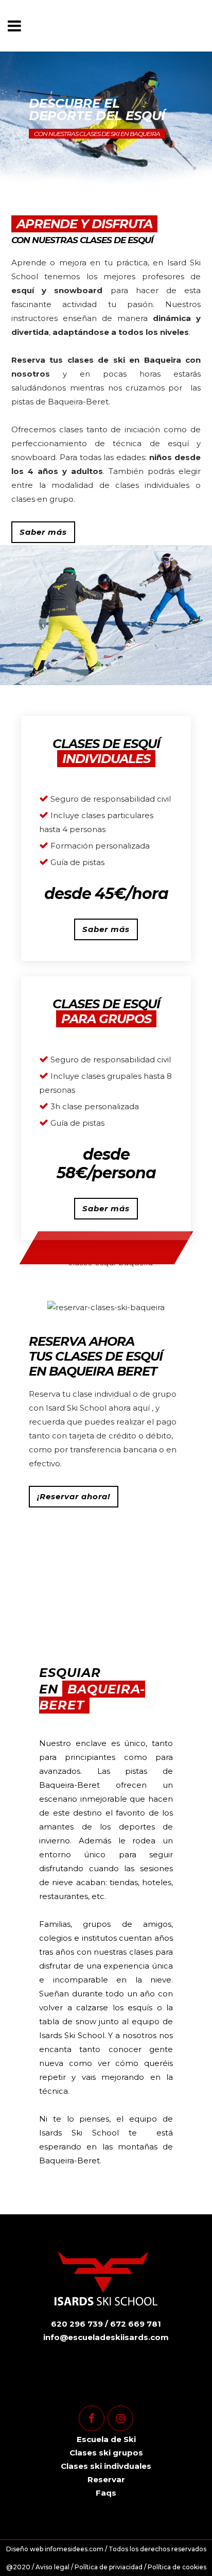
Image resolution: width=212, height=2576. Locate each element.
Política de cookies (177, 2567)
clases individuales (152, 485)
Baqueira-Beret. (79, 402)
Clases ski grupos (106, 2453)
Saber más (43, 532)
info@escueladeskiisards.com (106, 2337)
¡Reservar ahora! (74, 1496)
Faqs (106, 2493)
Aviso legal (52, 2567)
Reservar (106, 2479)
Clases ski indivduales (106, 2466)
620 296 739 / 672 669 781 (106, 2324)
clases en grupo (42, 499)
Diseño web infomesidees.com (55, 2549)
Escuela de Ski (106, 2439)
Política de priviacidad (109, 2567)
